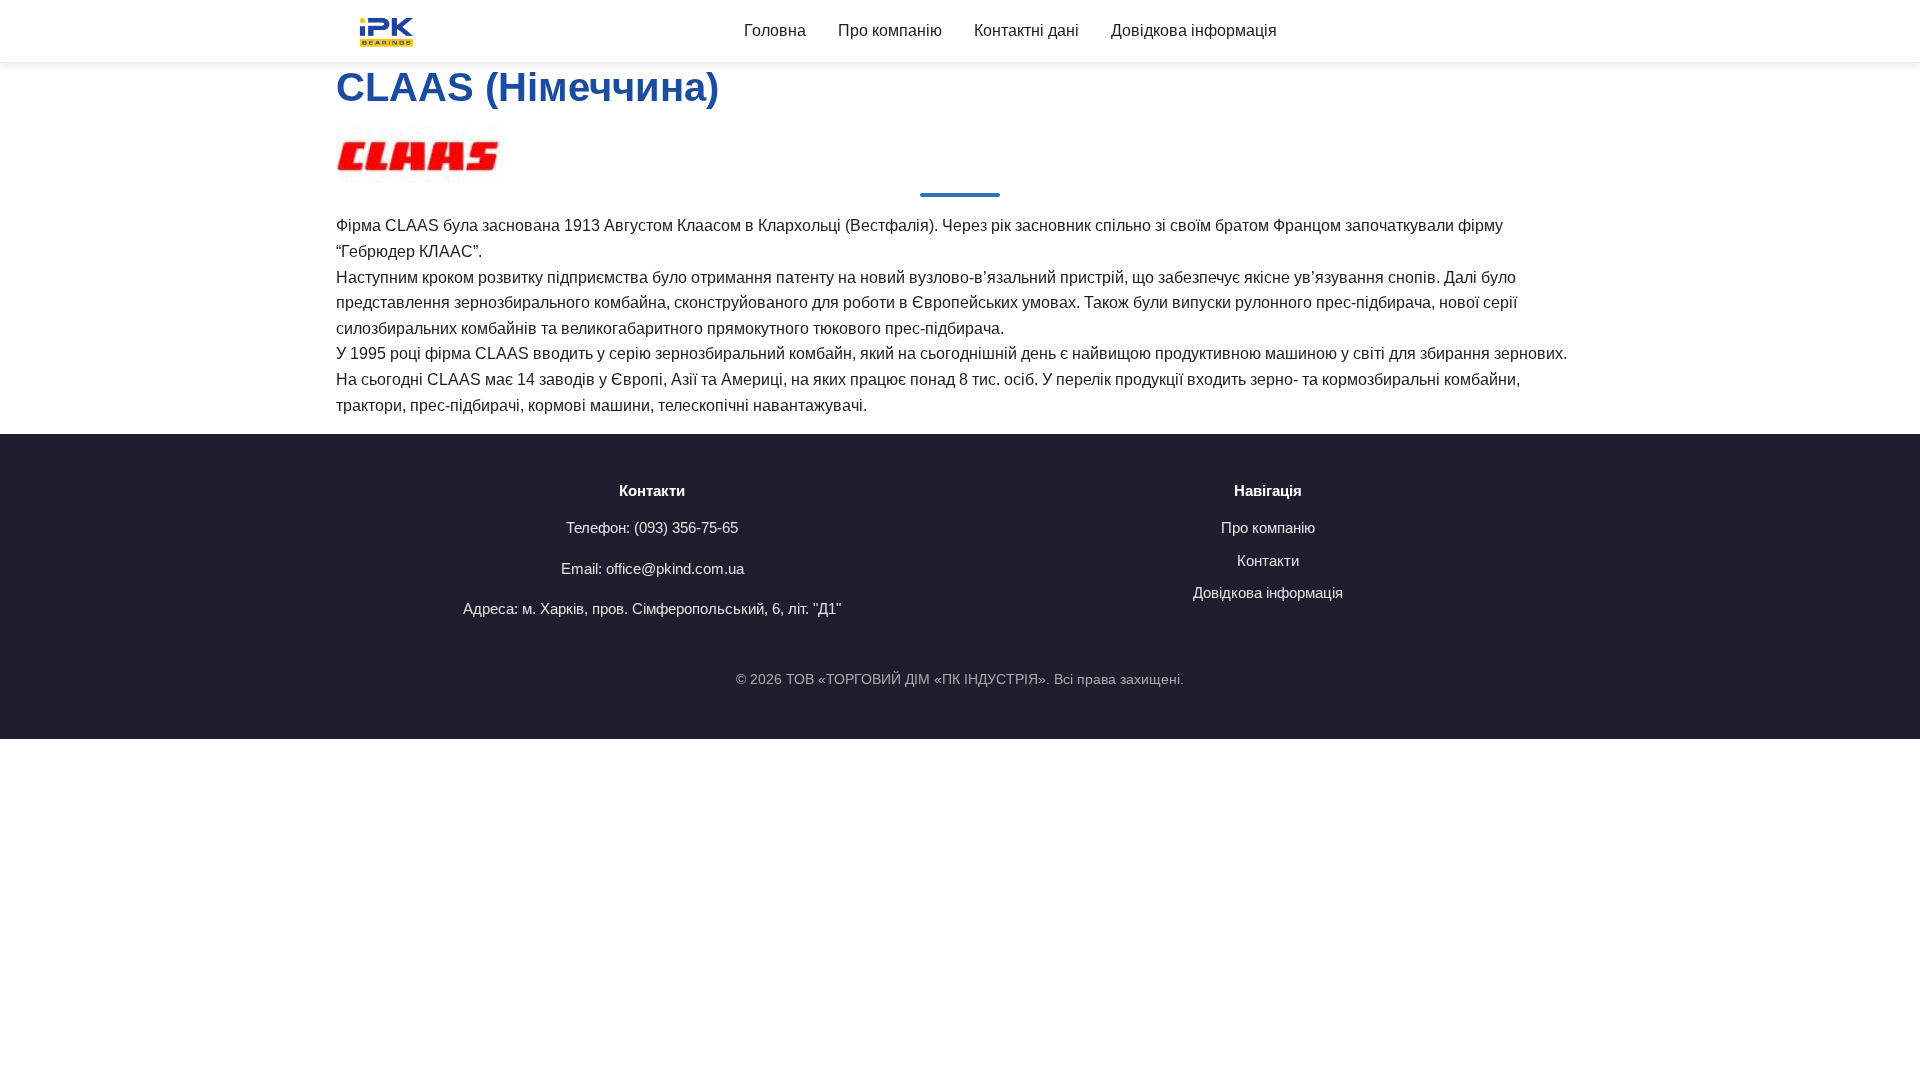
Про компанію (890, 30)
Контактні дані (1026, 30)
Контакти (1268, 560)
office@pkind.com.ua (675, 568)
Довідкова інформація (1194, 30)
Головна (775, 30)
